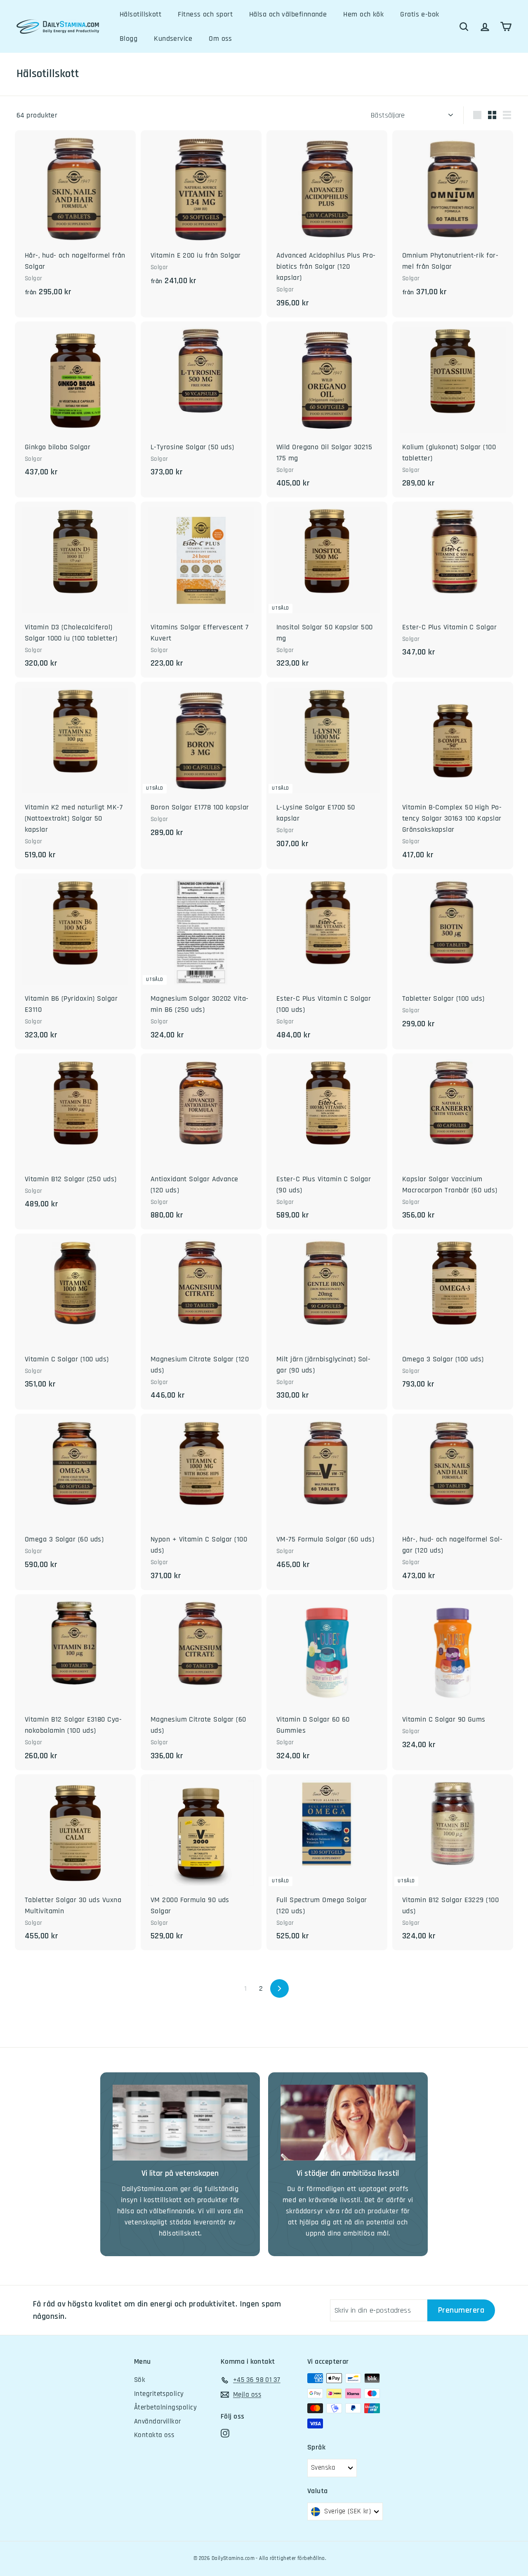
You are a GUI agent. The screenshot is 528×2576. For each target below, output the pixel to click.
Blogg (128, 39)
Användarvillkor (158, 2421)
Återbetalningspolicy (165, 2407)
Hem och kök (363, 14)
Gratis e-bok (420, 14)
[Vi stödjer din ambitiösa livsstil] (348, 2123)
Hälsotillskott (140, 14)
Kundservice (173, 39)
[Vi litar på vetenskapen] (180, 2123)
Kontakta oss (154, 2435)
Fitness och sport (205, 14)
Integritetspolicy (159, 2394)
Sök (140, 2380)
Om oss (220, 39)
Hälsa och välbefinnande (288, 14)
